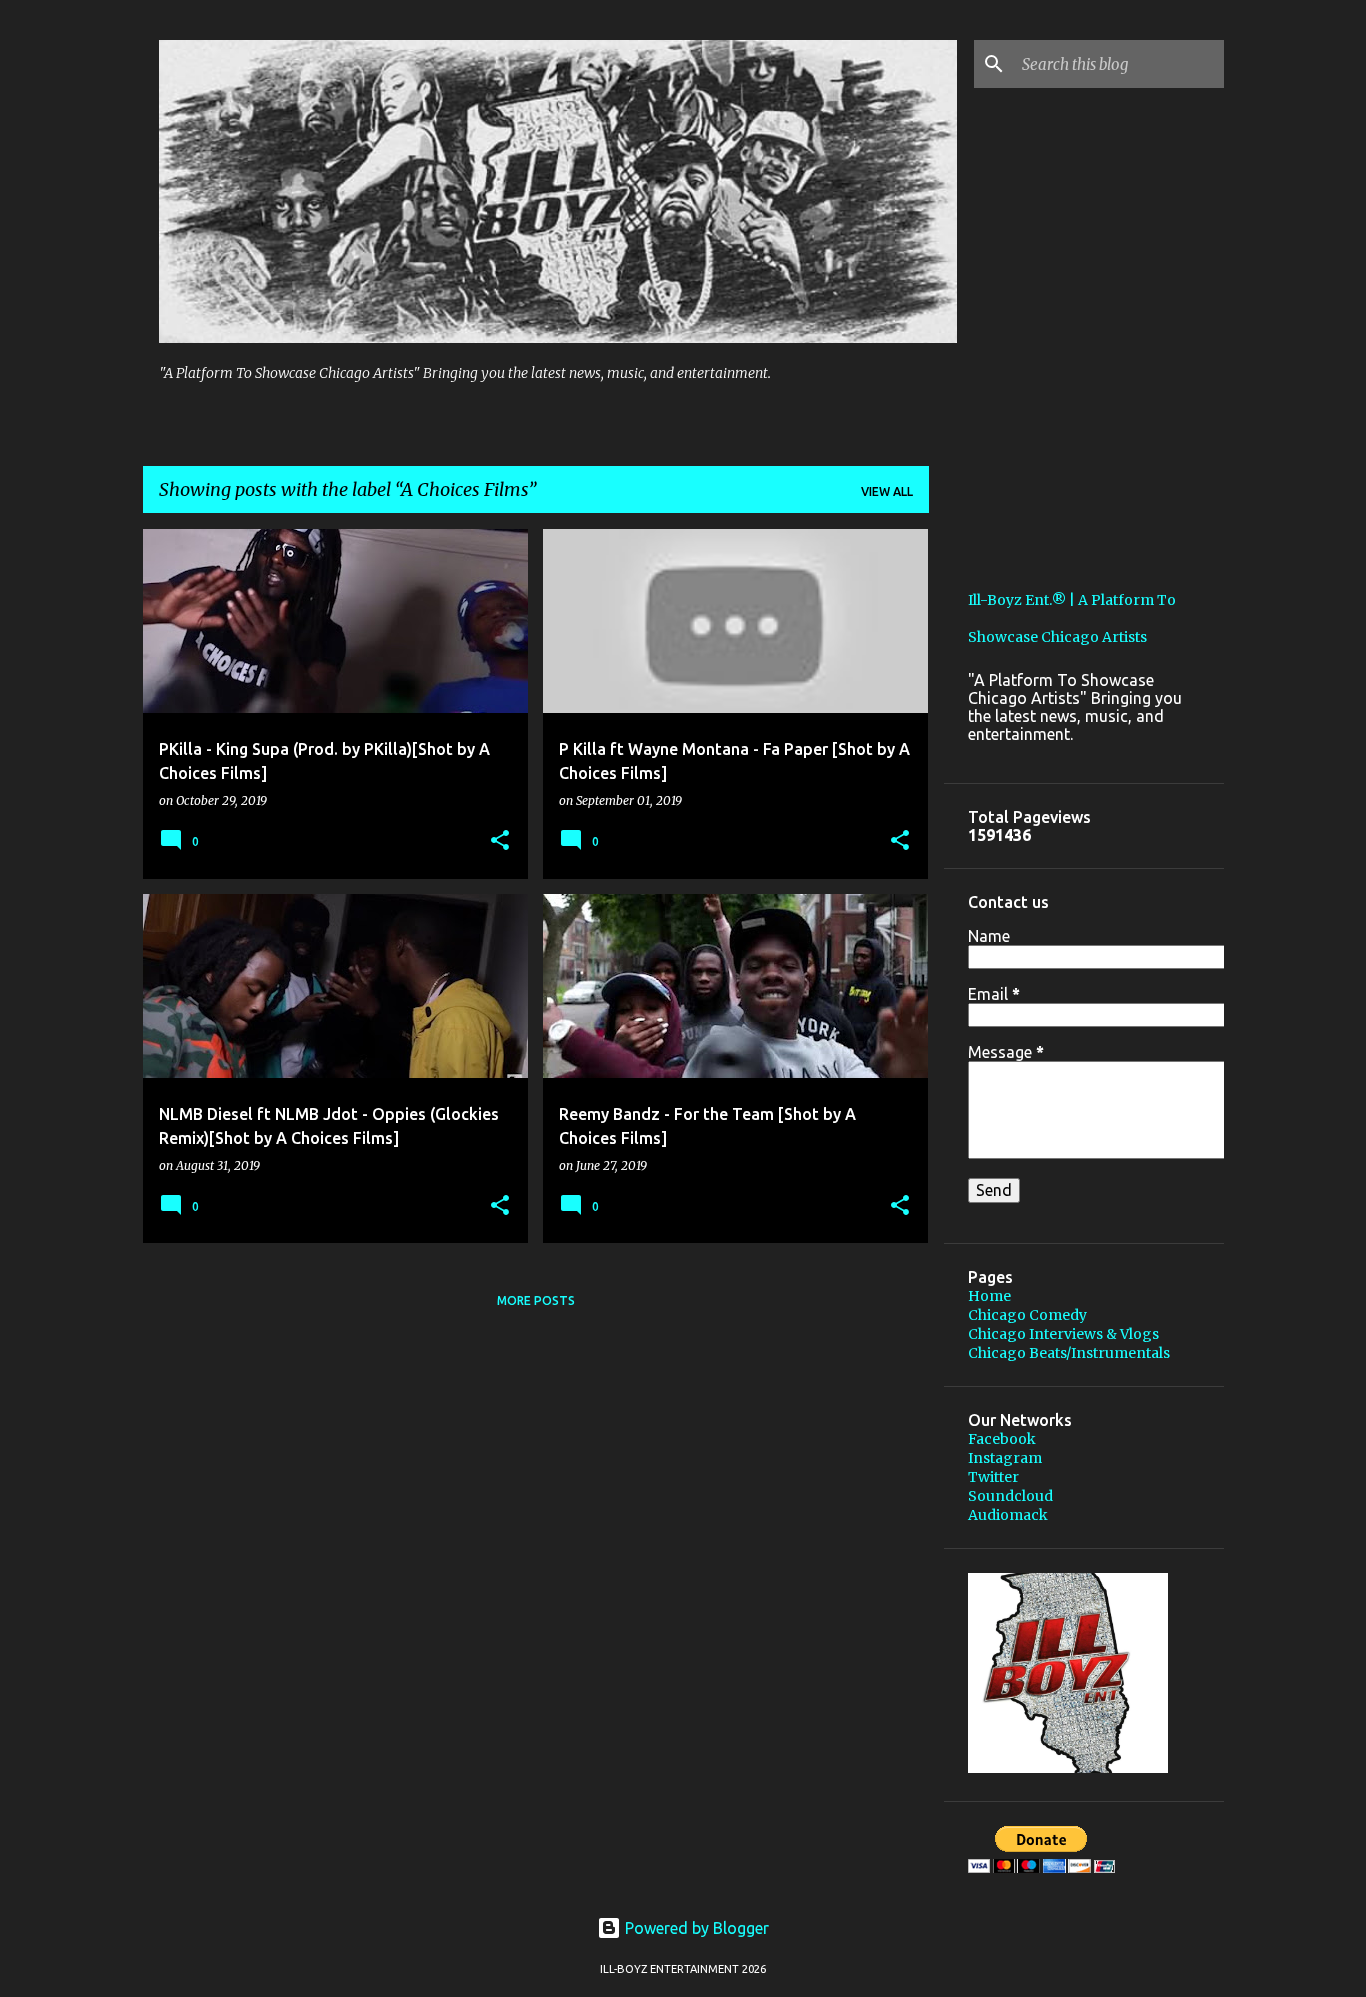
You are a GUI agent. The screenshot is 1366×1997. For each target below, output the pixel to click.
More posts (536, 1300)
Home (989, 1296)
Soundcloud (1010, 1496)
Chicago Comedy (1027, 1315)
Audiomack (1008, 1515)
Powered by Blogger (695, 1928)
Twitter (993, 1477)
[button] (500, 841)
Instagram (1005, 1458)
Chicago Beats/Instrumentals (1069, 1353)
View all (887, 491)
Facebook (1002, 1439)
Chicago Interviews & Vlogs (1063, 1334)
